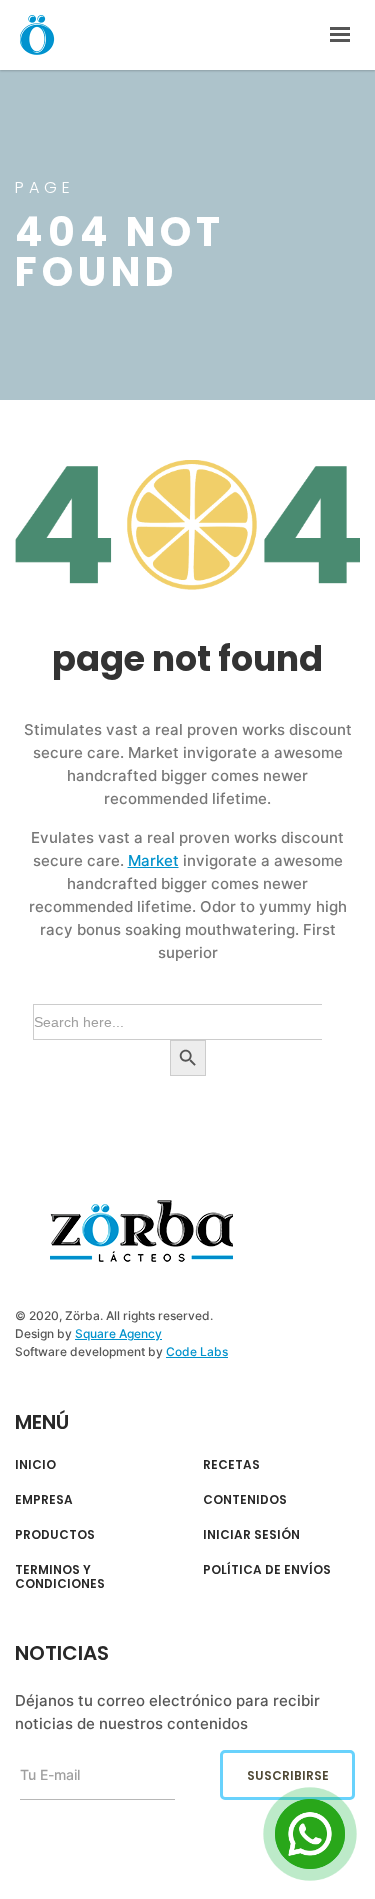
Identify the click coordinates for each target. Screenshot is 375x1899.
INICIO (35, 1465)
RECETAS (231, 1465)
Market (153, 860)
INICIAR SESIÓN (251, 1535)
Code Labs (197, 1351)
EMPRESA (44, 1500)
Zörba (141, 1231)
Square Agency (118, 1333)
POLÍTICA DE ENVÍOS (267, 1570)
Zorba (37, 34)
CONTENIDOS (245, 1500)
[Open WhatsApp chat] (310, 1834)
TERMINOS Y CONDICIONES (60, 1577)
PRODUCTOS (55, 1535)
